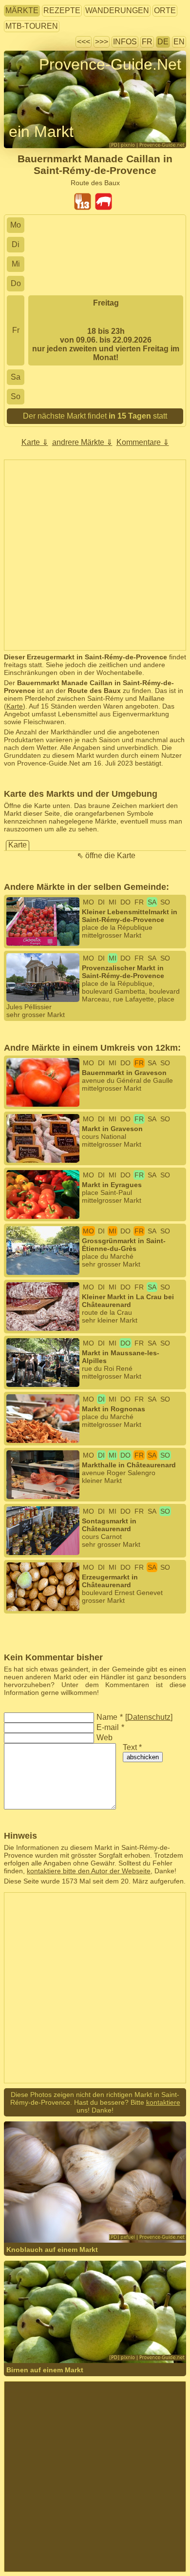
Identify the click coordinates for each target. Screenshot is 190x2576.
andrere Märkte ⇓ (82, 442)
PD (139, 2223)
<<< (84, 42)
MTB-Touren (32, 26)
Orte (165, 10)
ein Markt (41, 132)
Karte (15, 706)
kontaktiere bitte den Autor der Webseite (89, 1871)
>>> (102, 42)
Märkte (22, 10)
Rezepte (62, 10)
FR (147, 42)
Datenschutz (149, 1717)
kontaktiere (163, 2102)
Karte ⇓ (35, 442)
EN (179, 42)
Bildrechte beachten (34, 82)
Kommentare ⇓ (143, 442)
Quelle (75, 2223)
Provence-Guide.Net (110, 64)
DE (163, 42)
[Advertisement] (95, 555)
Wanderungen (117, 10)
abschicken (143, 1757)
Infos (125, 42)
